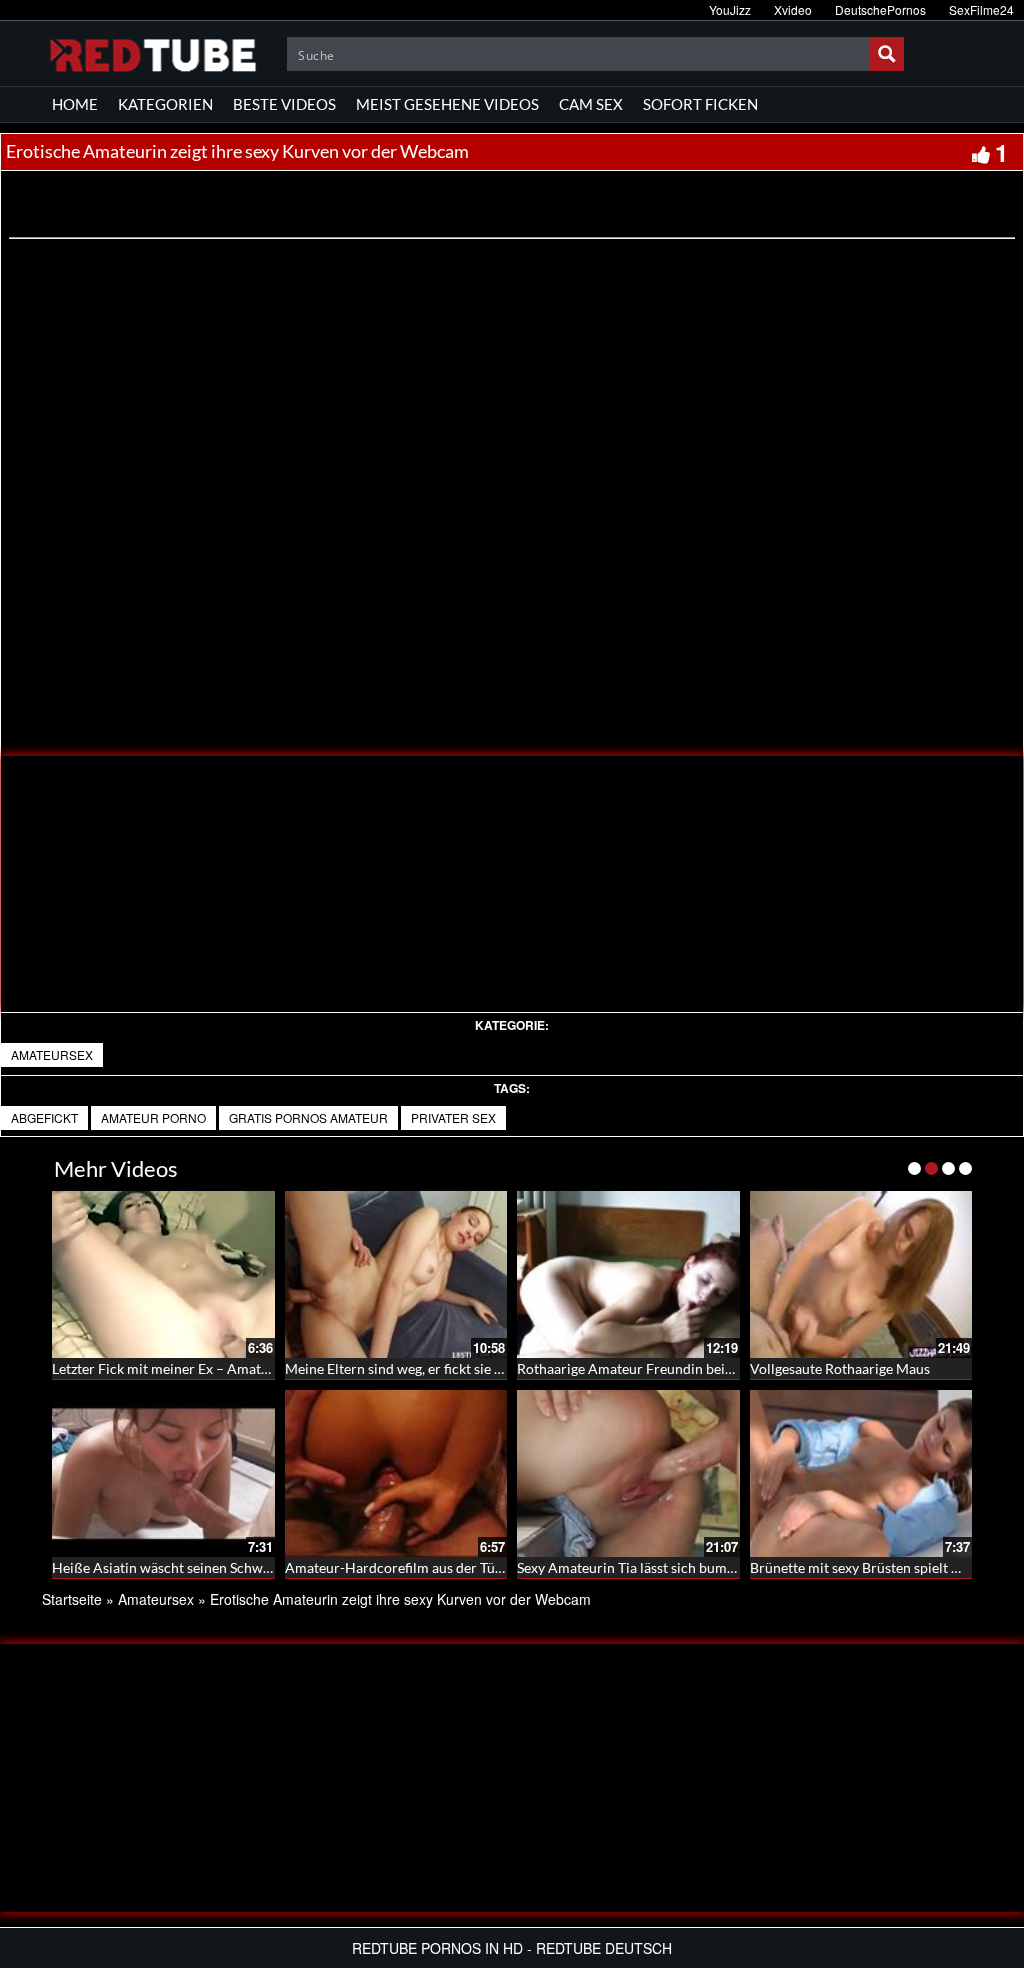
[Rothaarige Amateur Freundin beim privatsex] (628, 1274)
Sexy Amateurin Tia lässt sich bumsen (632, 1567)
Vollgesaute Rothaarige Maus (840, 1368)
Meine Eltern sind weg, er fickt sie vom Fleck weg (435, 1368)
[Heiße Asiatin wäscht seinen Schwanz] (163, 1473)
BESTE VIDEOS (284, 104)
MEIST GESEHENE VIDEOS (447, 104)
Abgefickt (44, 1117)
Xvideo (793, 9)
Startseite (72, 1599)
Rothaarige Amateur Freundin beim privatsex (657, 1368)
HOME (75, 104)
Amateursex (52, 1054)
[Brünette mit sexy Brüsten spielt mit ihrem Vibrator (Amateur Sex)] (861, 1473)
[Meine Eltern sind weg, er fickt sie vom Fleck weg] (396, 1274)
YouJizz (730, 9)
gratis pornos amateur (308, 1117)
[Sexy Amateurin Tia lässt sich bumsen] (628, 1473)
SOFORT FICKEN (700, 104)
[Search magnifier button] (887, 54)
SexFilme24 (981, 9)
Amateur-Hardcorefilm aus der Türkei (402, 1567)
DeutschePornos (880, 9)
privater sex (453, 1117)
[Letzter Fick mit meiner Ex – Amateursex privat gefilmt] (163, 1274)
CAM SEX (591, 104)
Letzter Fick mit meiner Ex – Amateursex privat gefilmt (220, 1368)
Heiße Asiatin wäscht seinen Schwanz (168, 1567)
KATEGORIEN (165, 104)
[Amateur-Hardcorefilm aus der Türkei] (396, 1473)
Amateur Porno (153, 1117)
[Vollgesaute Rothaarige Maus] (861, 1274)
